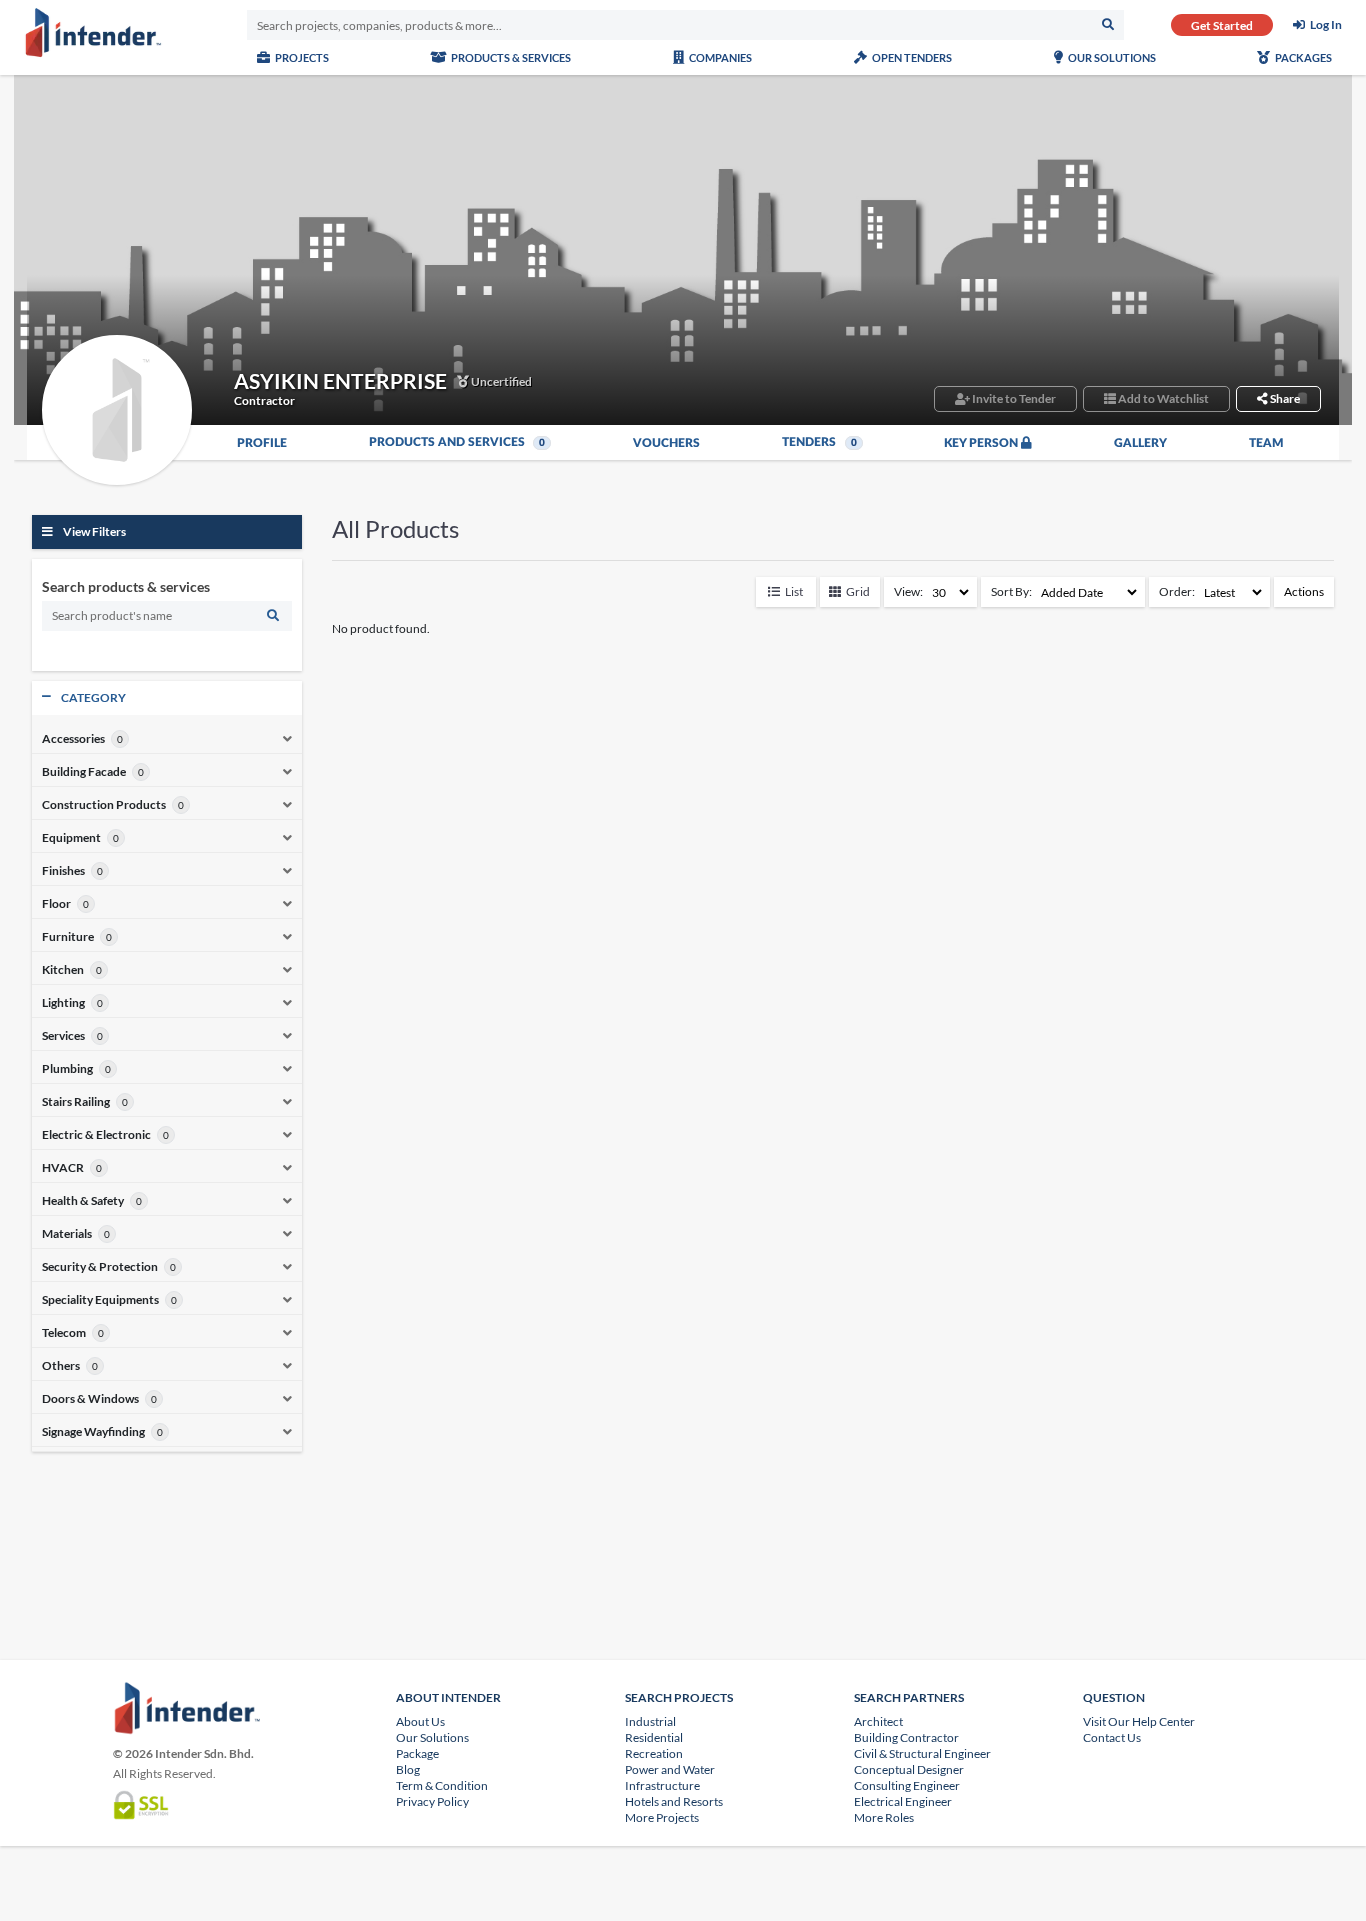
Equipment (71, 838)
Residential (654, 1737)
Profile (262, 443)
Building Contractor (906, 1737)
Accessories (73, 739)
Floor (56, 904)
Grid (858, 591)
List (794, 591)
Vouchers (666, 443)
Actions (1304, 591)
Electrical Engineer (903, 1801)
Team (1266, 443)
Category (93, 697)
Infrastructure (662, 1785)
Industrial (650, 1721)
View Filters (94, 531)
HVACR (63, 1168)
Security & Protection (100, 1267)
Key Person (982, 443)
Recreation (654, 1753)
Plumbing (67, 1069)
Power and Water (670, 1769)
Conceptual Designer (909, 1769)
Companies (719, 57)
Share (1284, 398)
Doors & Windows (90, 1399)
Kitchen (63, 970)
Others (61, 1366)
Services (63, 1036)
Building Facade (84, 772)
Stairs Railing (76, 1102)
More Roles (884, 1817)
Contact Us (1112, 1737)
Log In (1326, 25)
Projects (301, 57)
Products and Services (457, 442)
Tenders (819, 442)
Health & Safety (83, 1201)
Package (417, 1753)
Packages (1302, 57)
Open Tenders (911, 57)
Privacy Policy (432, 1801)
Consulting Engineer (907, 1785)
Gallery (1140, 443)
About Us (420, 1721)
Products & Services (510, 57)
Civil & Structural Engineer (922, 1753)
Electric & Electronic (96, 1135)
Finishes (63, 871)
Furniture (68, 937)
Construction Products (104, 805)
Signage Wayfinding (93, 1432)
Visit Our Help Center (1139, 1721)
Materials (67, 1234)
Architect (878, 1721)
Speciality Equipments (100, 1300)
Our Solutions (1111, 57)
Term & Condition (442, 1785)
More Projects (662, 1817)
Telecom (64, 1333)
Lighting (63, 1003)
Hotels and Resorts (674, 1801)
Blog (408, 1769)
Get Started (1222, 25)
